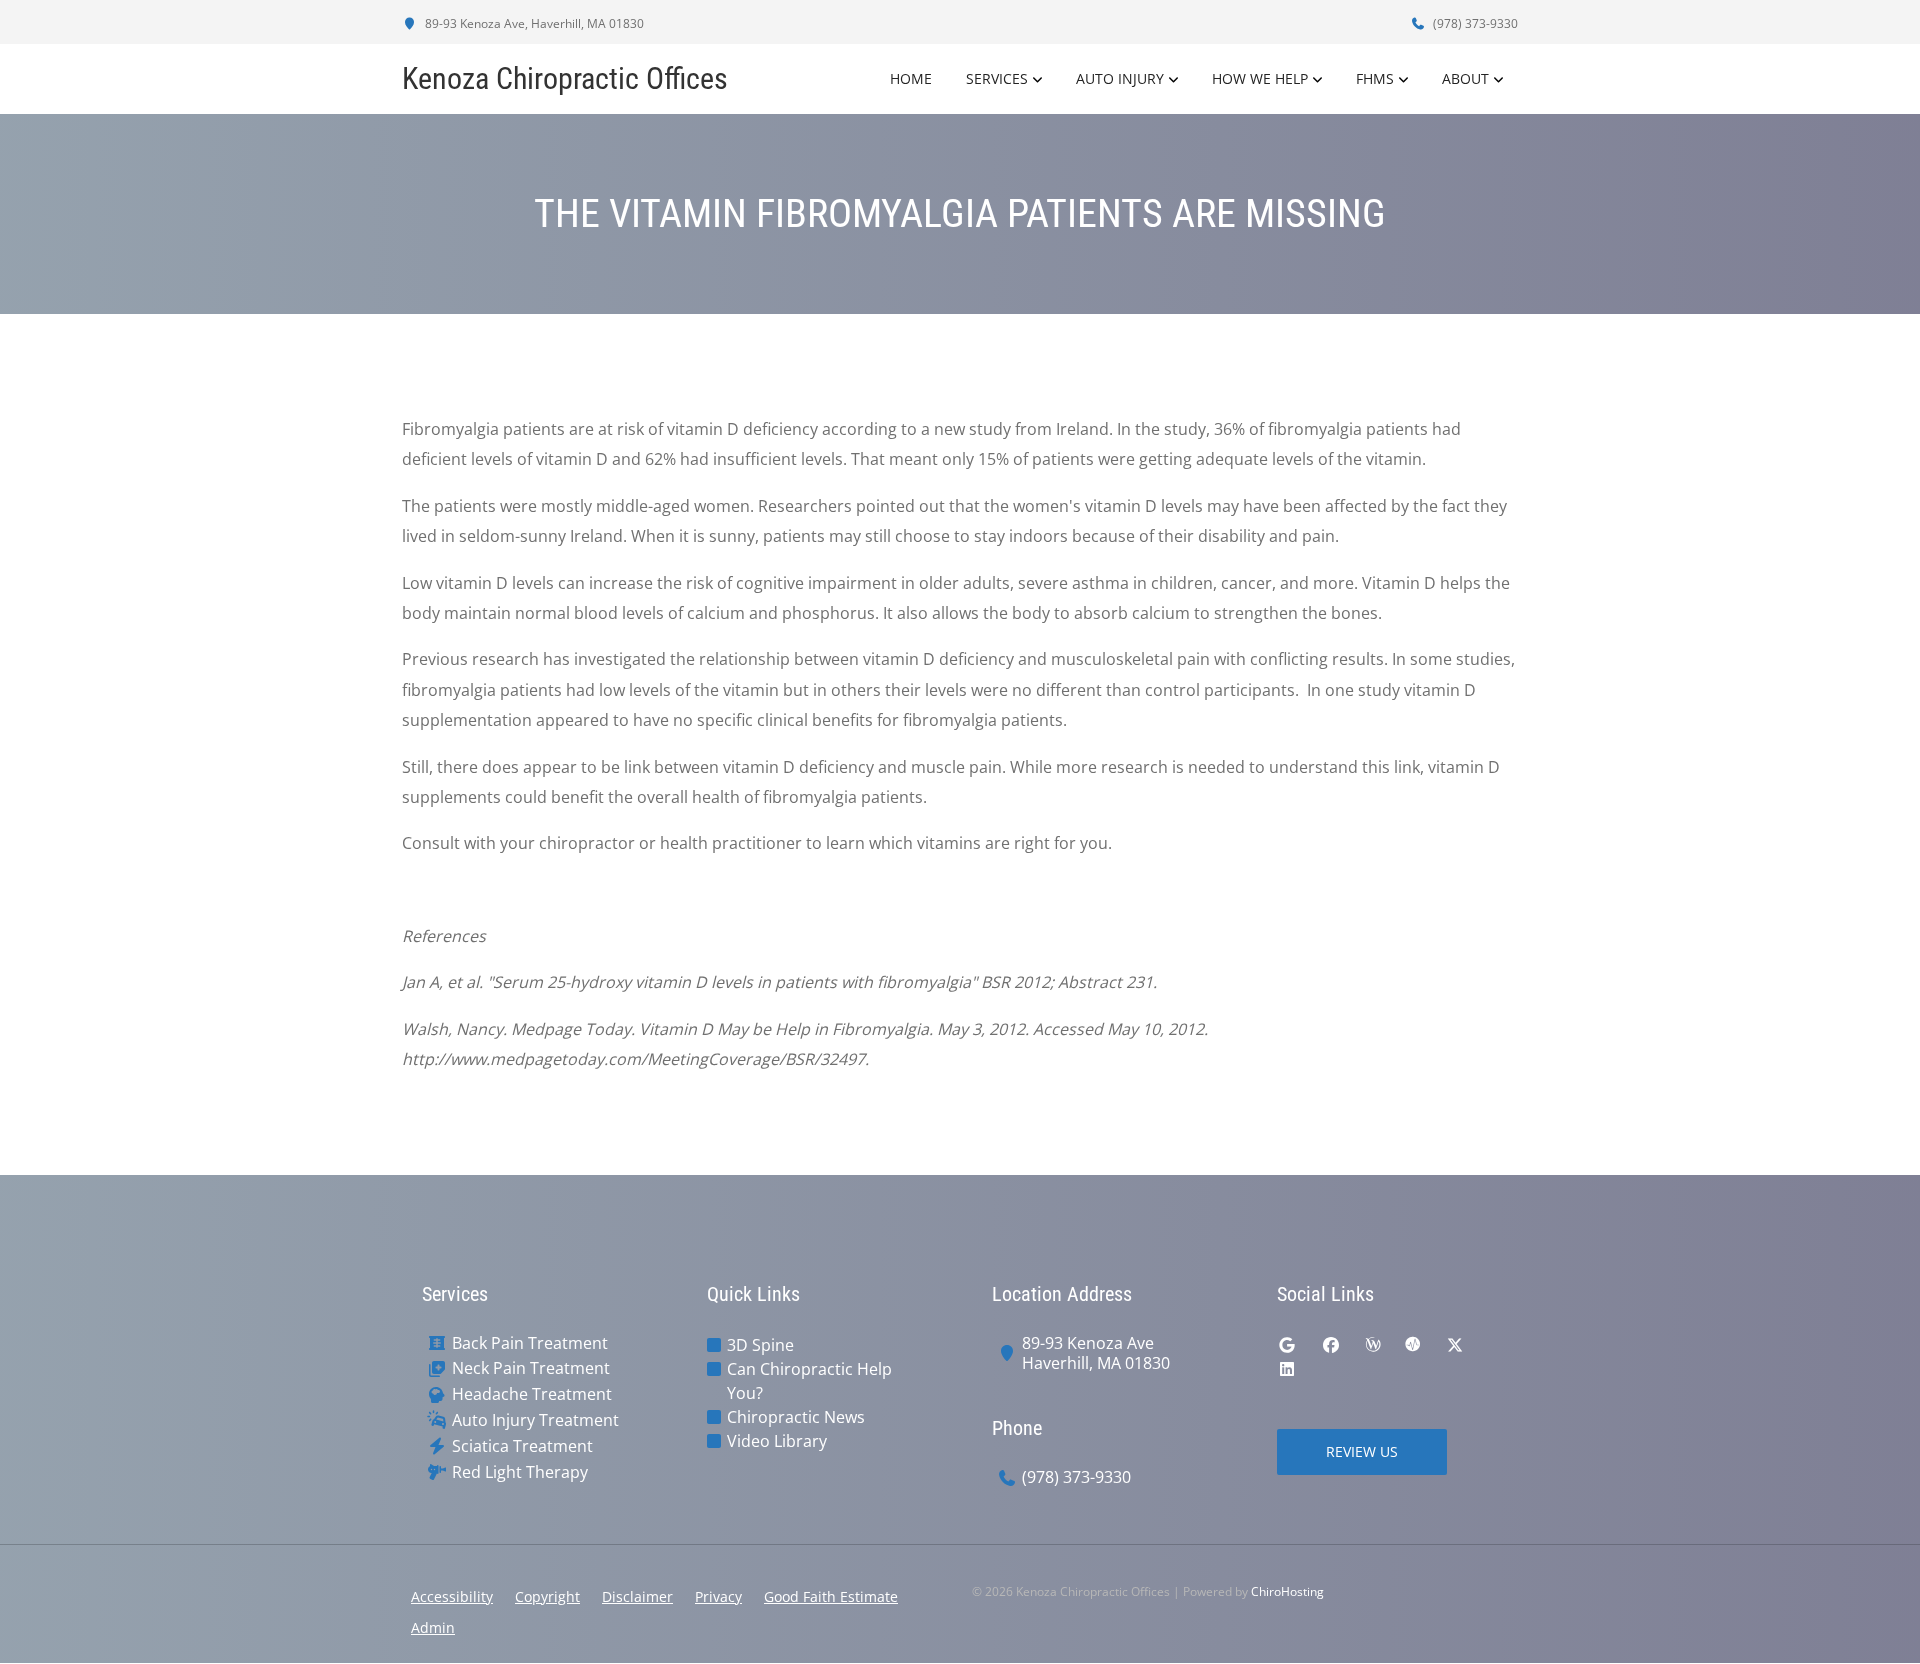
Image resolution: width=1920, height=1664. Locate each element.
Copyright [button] (547, 1596)
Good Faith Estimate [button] (831, 1596)
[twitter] (1455, 1345)
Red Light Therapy (520, 1472)
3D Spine (760, 1345)
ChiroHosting (1287, 1591)
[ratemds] (1413, 1345)
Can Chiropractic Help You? (809, 1381)
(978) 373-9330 (1474, 23)
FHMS (1375, 78)
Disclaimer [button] (637, 1596)
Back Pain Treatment (530, 1343)
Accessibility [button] (452, 1596)
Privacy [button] (718, 1596)
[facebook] (1331, 1345)
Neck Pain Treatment (531, 1368)
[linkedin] (1287, 1369)
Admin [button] (433, 1627)
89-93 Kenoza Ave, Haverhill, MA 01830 (533, 23)
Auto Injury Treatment (535, 1420)
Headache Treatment (532, 1394)
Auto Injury (1120, 78)
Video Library (777, 1441)
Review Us (1362, 1451)
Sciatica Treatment (522, 1446)
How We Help (1260, 78)
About (1465, 78)
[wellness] (1373, 1345)
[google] (1287, 1345)
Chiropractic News (796, 1417)
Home (911, 78)
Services (997, 78)
